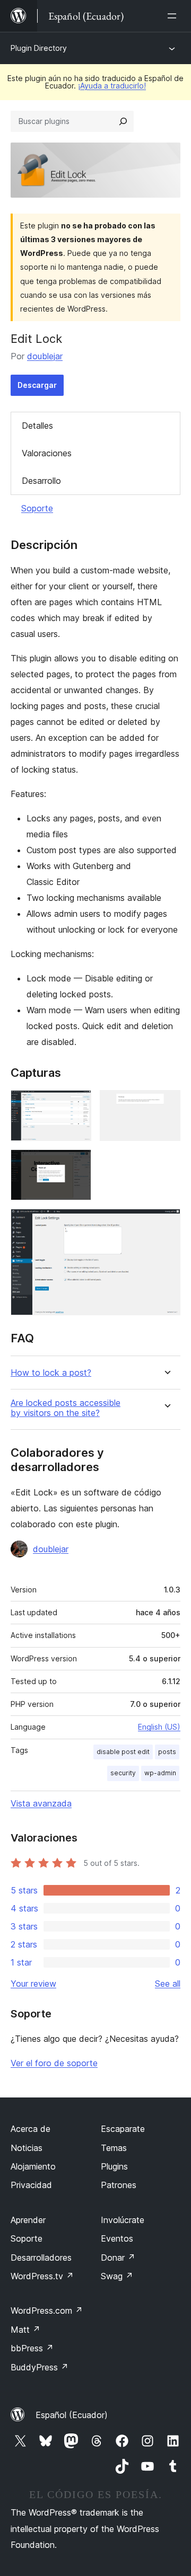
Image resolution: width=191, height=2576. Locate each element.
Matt (25, 2330)
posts (167, 1752)
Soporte (37, 508)
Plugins (114, 2166)
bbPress (32, 2348)
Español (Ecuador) (72, 2415)
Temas (114, 2148)
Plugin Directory (39, 48)
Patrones (119, 2185)
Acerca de (31, 2129)
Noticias (27, 2148)
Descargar (37, 385)
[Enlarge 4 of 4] (166, 1223)
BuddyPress (40, 2367)
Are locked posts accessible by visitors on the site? (66, 1408)
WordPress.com (47, 2311)
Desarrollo (41, 481)
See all (168, 1984)
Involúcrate (123, 2220)
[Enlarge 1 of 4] (77, 1104)
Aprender (28, 2220)
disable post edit (123, 1752)
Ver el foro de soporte (54, 2063)
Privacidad (31, 2185)
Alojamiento (33, 2166)
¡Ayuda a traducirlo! (112, 86)
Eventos (117, 2238)
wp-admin (160, 1773)
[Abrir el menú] (174, 16)
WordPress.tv (42, 2276)
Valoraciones (47, 453)
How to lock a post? (51, 1373)
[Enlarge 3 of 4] (77, 1164)
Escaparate (123, 2129)
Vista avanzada (41, 1803)
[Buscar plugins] (123, 121)
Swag (117, 2276)
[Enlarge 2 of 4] (166, 1104)
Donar (118, 2258)
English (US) (159, 1727)
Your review (33, 1984)
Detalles (37, 426)
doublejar (45, 356)
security (123, 1773)
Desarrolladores (41, 2258)
